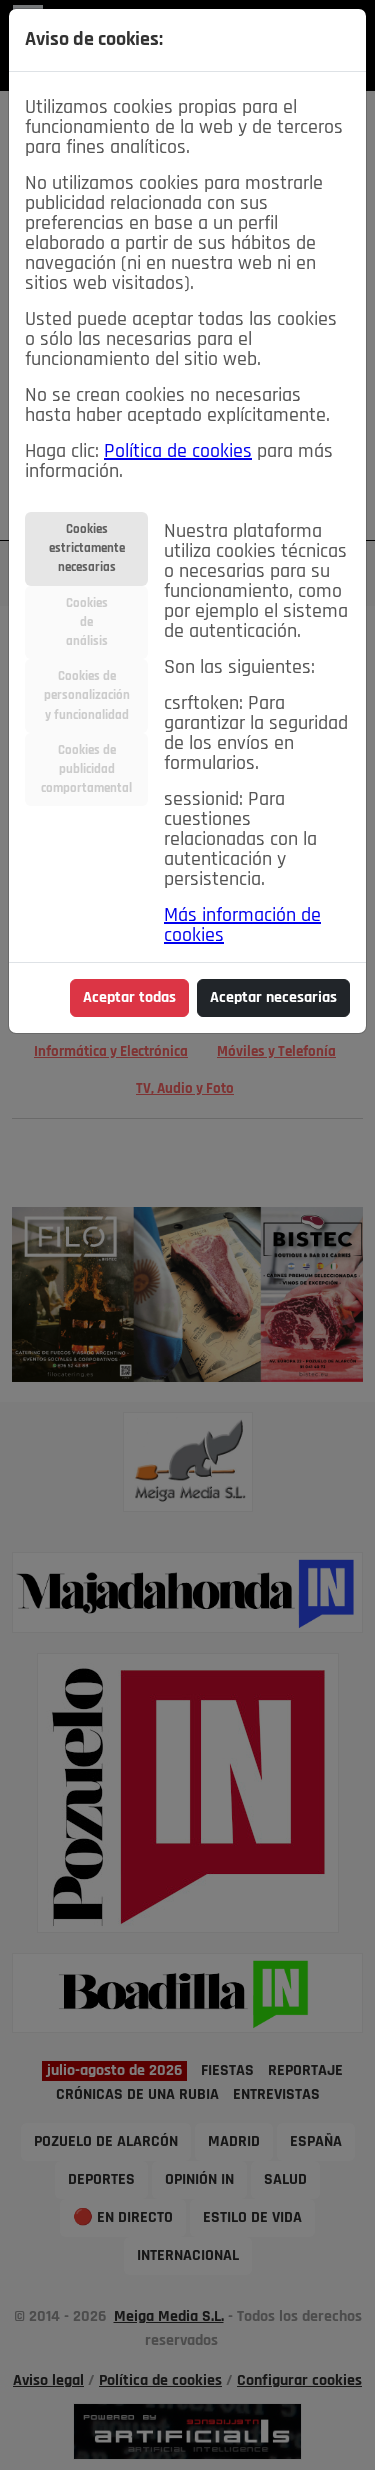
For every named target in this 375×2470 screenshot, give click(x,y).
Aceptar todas (129, 998)
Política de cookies (178, 452)
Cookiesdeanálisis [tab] (87, 622)
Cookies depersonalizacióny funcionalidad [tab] (87, 695)
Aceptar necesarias (273, 998)
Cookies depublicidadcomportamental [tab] (86, 769)
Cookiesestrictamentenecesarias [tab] (87, 548)
